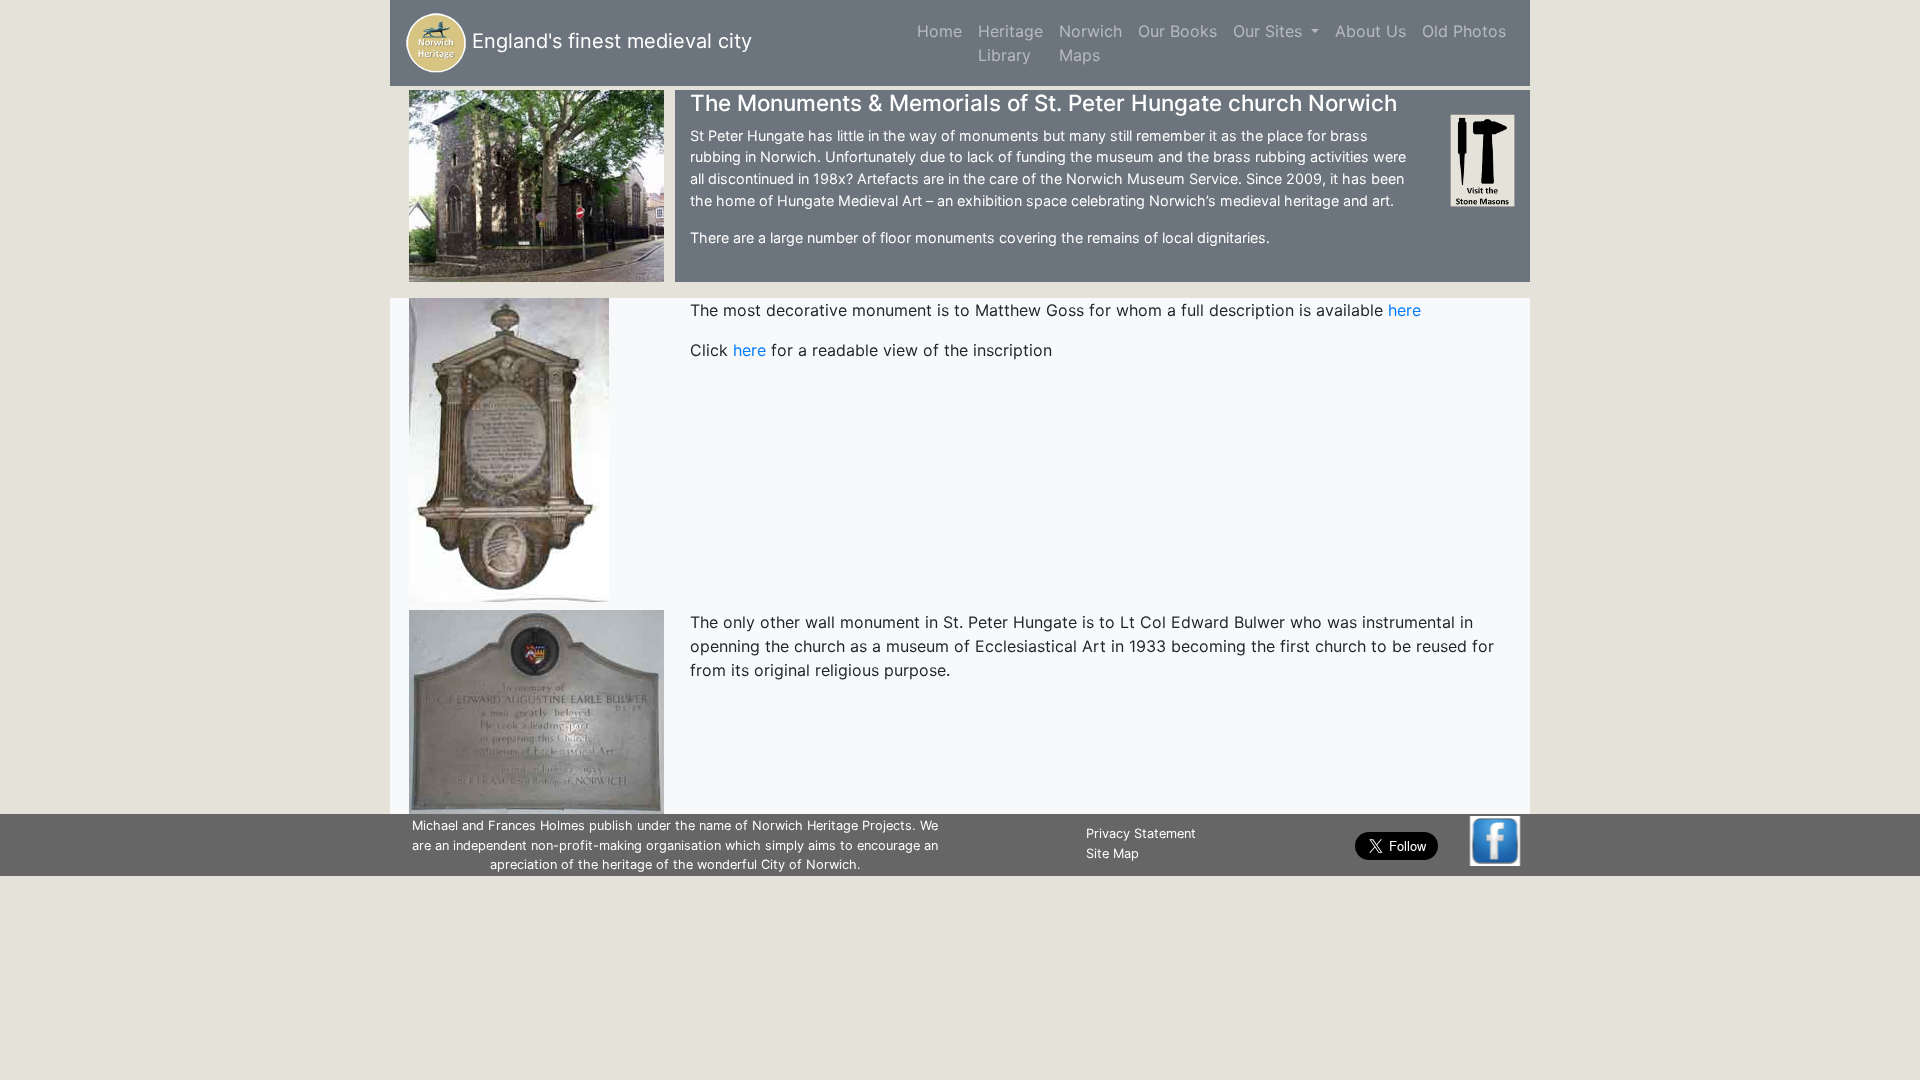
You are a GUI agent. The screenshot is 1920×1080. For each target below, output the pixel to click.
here (1404, 310)
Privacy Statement (1141, 833)
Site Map (1112, 853)
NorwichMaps (1090, 43)
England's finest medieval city (609, 41)
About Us (1370, 31)
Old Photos (1464, 31)
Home (943, 31)
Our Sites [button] (1270, 31)
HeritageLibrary (1010, 43)
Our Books (1177, 31)
